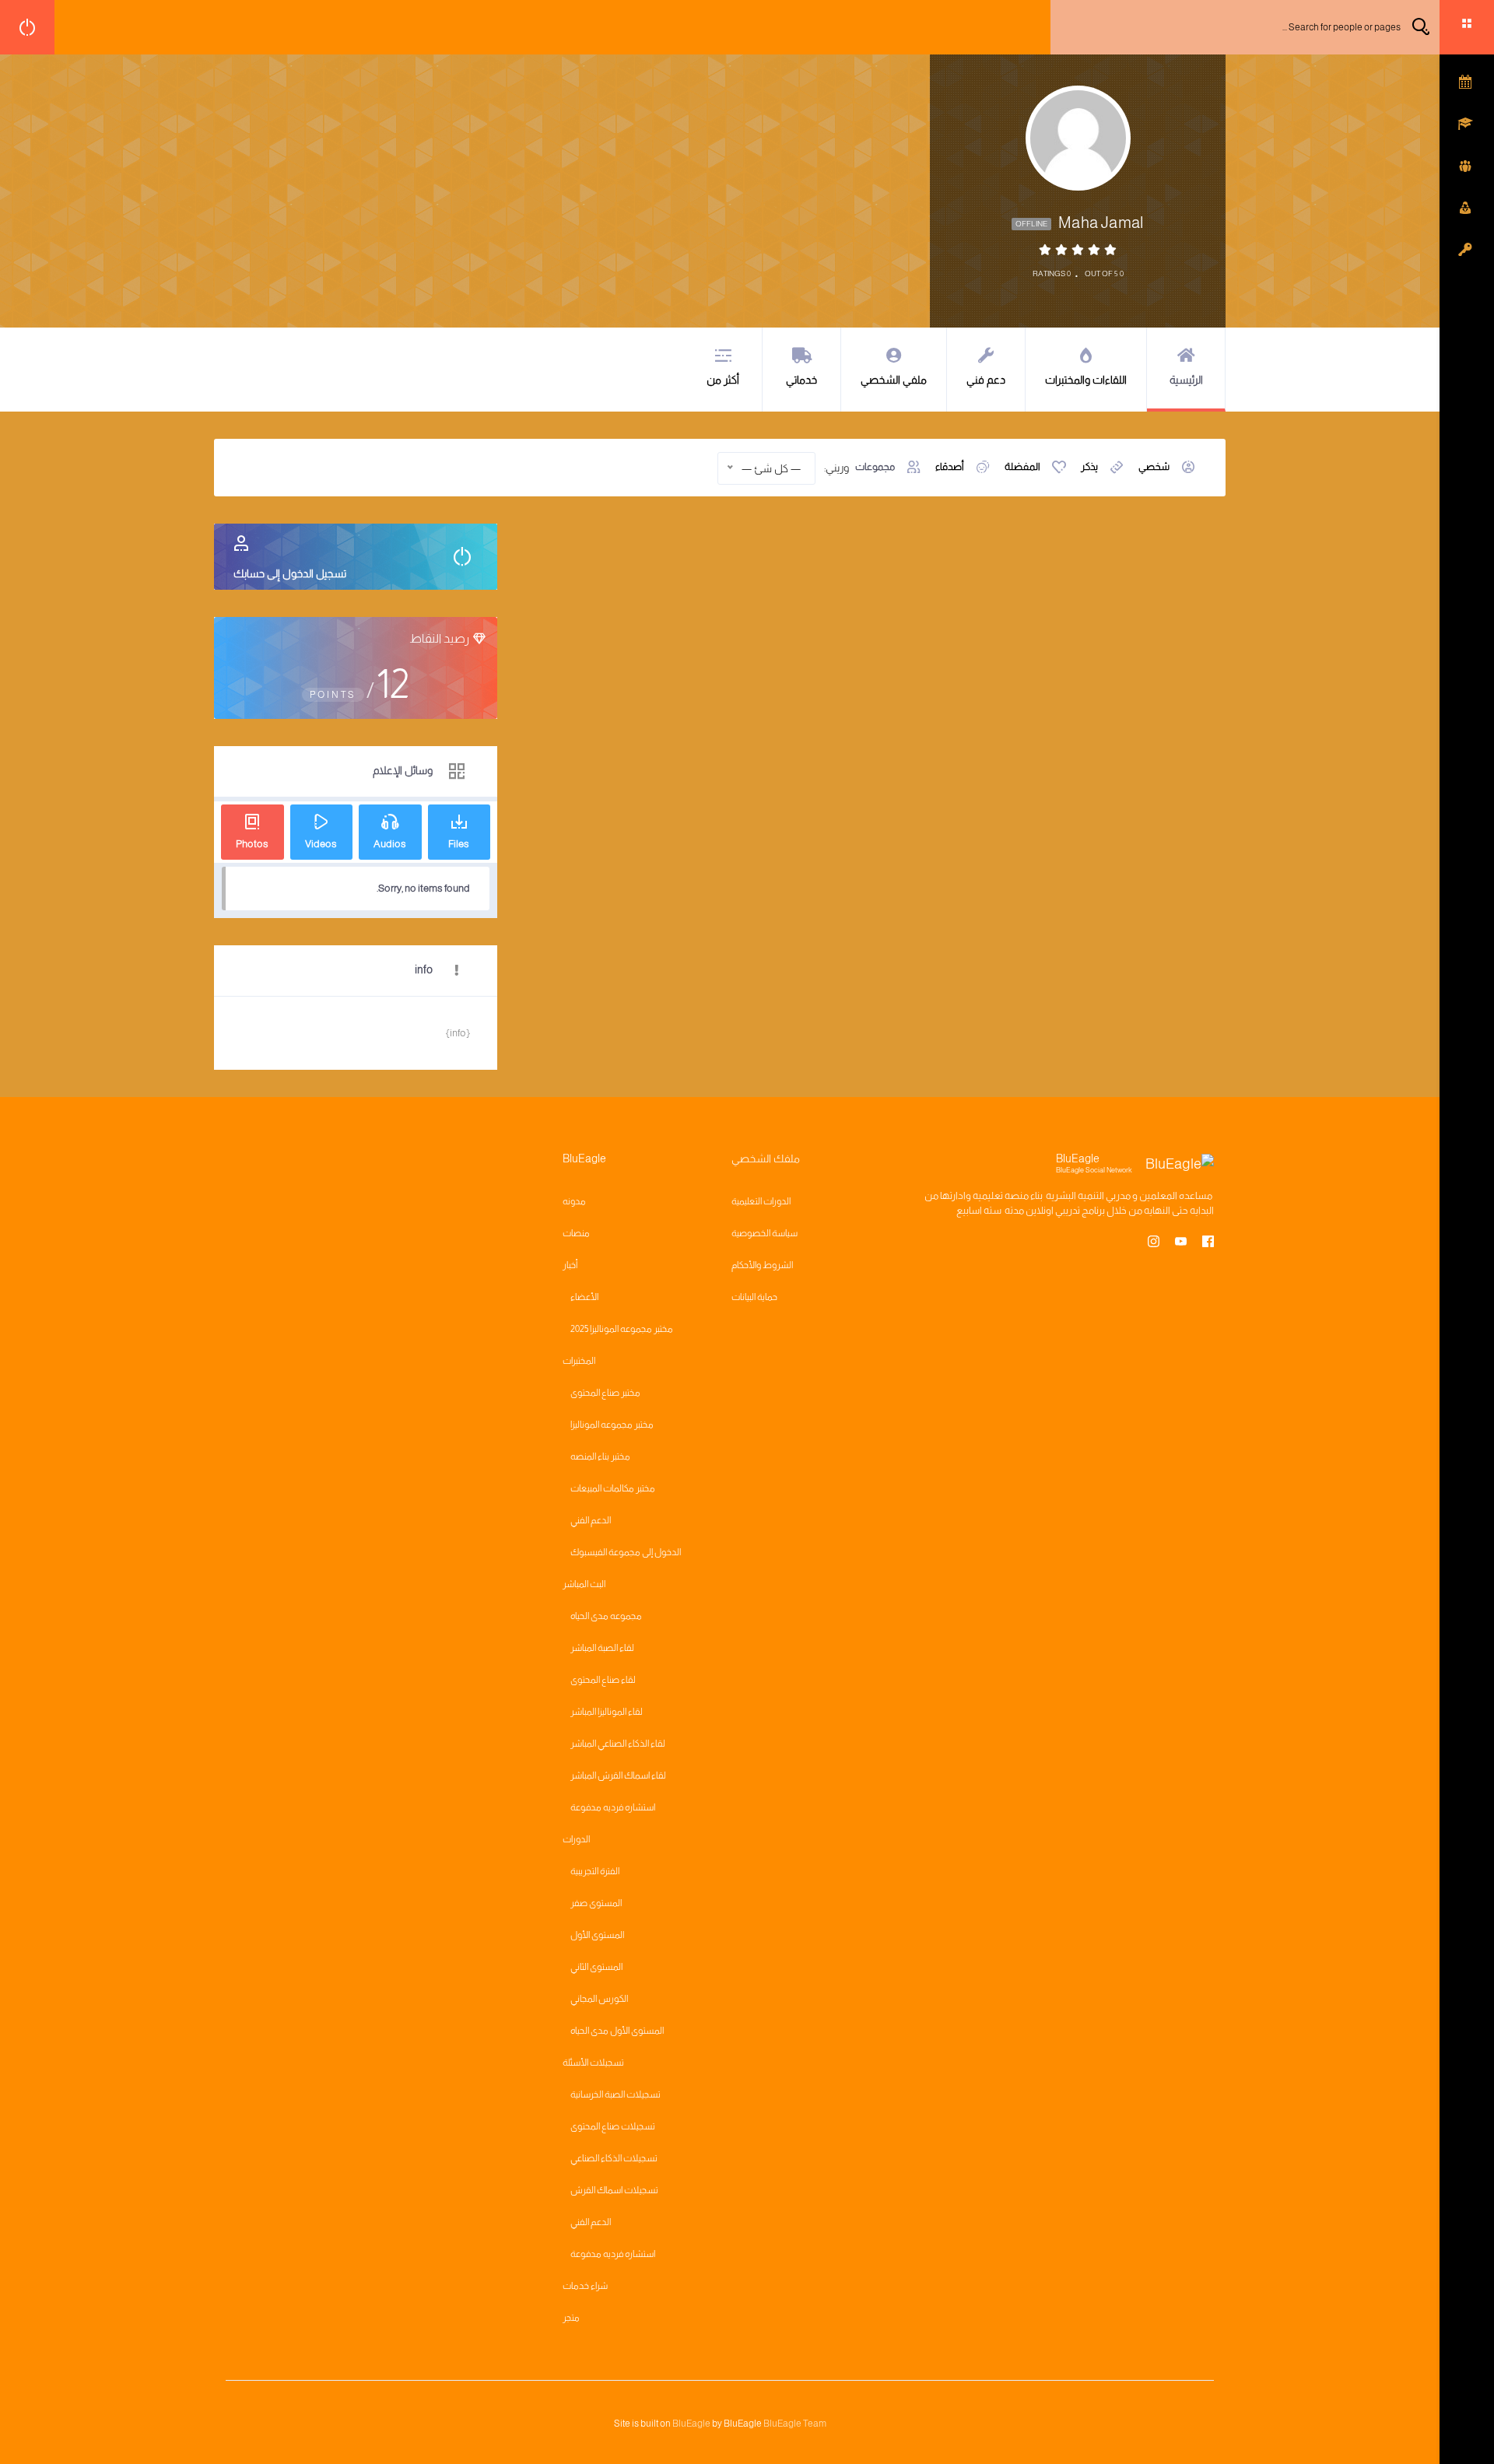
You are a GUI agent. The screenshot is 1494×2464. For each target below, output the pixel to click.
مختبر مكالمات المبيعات (613, 1488)
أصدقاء (950, 466)
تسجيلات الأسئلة (593, 2063)
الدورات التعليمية (761, 1201)
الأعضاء (584, 1297)
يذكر (1089, 466)
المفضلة (1022, 466)
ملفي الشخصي (894, 380)
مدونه (574, 1201)
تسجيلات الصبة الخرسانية (615, 2094)
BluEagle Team (795, 2424)
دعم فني (986, 380)
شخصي (1154, 466)
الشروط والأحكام (762, 1265)
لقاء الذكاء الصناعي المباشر (618, 1744)
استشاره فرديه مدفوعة (613, 1807)
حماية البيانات (754, 1297)
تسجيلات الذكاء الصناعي (614, 2158)
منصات (576, 1233)
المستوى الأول (597, 1935)
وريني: (836, 468)
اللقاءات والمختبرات (1086, 380)
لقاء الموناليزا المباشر (607, 1712)
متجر (571, 2318)
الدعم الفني (591, 1520)
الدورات (576, 1839)
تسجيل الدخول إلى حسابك (290, 573)
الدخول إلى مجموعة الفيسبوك (626, 1552)
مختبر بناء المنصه (600, 1456)
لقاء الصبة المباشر (602, 1648)
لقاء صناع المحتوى (603, 1680)
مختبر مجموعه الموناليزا (612, 1425)
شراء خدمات (585, 2286)
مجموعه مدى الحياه (606, 1616)
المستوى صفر (596, 1903)
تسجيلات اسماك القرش (614, 2190)
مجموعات (875, 466)
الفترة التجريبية (595, 1871)
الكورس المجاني (599, 1999)
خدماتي (801, 380)
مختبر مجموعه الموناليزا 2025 (622, 1329)
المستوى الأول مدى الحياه (617, 2031)
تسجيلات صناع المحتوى (613, 2126)
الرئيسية (1186, 380)
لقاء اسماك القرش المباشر (618, 1775)
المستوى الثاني (596, 1967)
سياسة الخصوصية (765, 1233)
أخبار (570, 1265)
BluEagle (691, 2424)
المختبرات (579, 1361)
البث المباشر (584, 1584)
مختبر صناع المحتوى (605, 1393)
